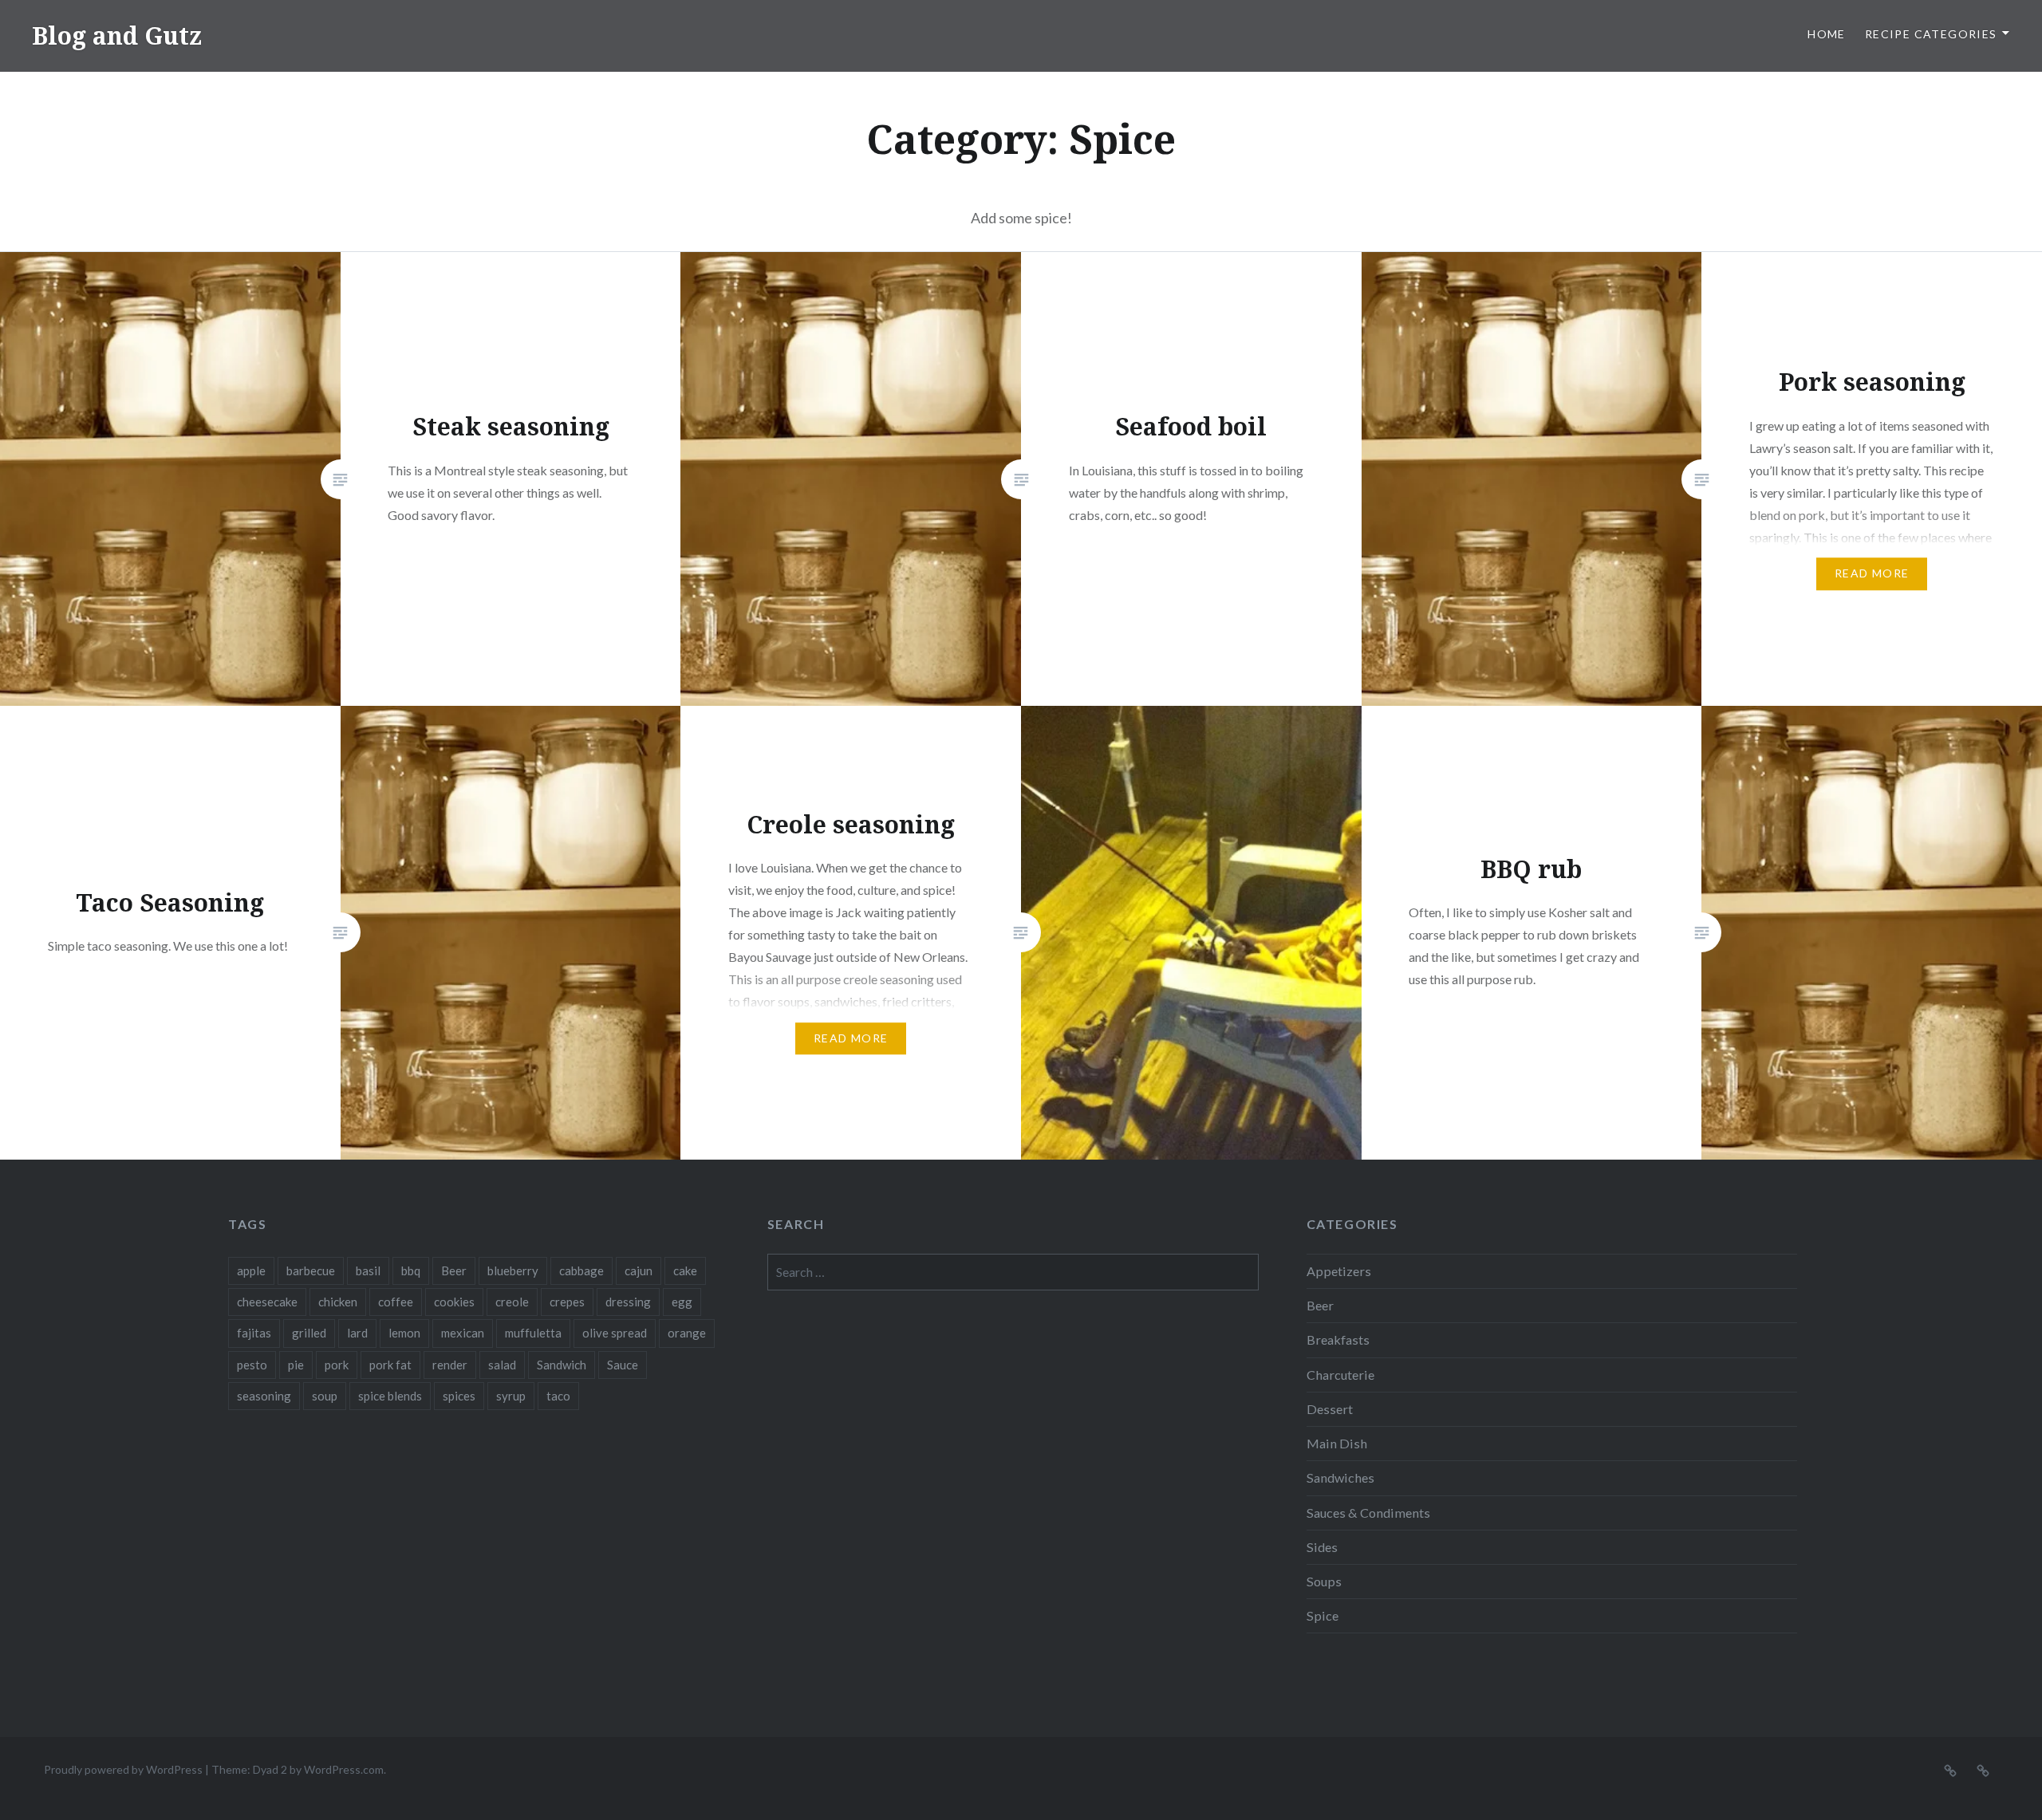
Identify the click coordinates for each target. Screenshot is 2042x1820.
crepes (567, 1302)
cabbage (581, 1270)
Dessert (1330, 1409)
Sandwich (562, 1365)
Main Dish (1337, 1443)
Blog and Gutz (117, 35)
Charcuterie (1340, 1375)
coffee (396, 1302)
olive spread (615, 1333)
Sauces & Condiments (1368, 1513)
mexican (463, 1333)
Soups (1324, 1581)
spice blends (390, 1396)
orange (687, 1333)
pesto (252, 1365)
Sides (1322, 1547)
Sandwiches (1340, 1477)
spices (459, 1396)
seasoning (264, 1396)
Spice (1323, 1615)
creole (512, 1302)
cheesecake (267, 1302)
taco (558, 1396)
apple (251, 1270)
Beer (454, 1270)
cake (685, 1270)
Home (1827, 34)
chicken (338, 1302)
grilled (309, 1333)
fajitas (254, 1333)
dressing (628, 1302)
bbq (411, 1270)
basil (368, 1270)
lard (357, 1333)
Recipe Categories (1931, 34)
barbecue (311, 1270)
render (450, 1365)
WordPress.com (344, 1769)
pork (337, 1365)
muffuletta (533, 1333)
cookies (454, 1302)
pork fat (390, 1365)
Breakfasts (1338, 1339)
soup (325, 1396)
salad (502, 1365)
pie (296, 1365)
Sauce (623, 1365)
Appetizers (1339, 1271)
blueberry (513, 1270)
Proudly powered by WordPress (123, 1769)
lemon (404, 1333)
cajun (639, 1270)
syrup (511, 1396)
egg (682, 1302)
